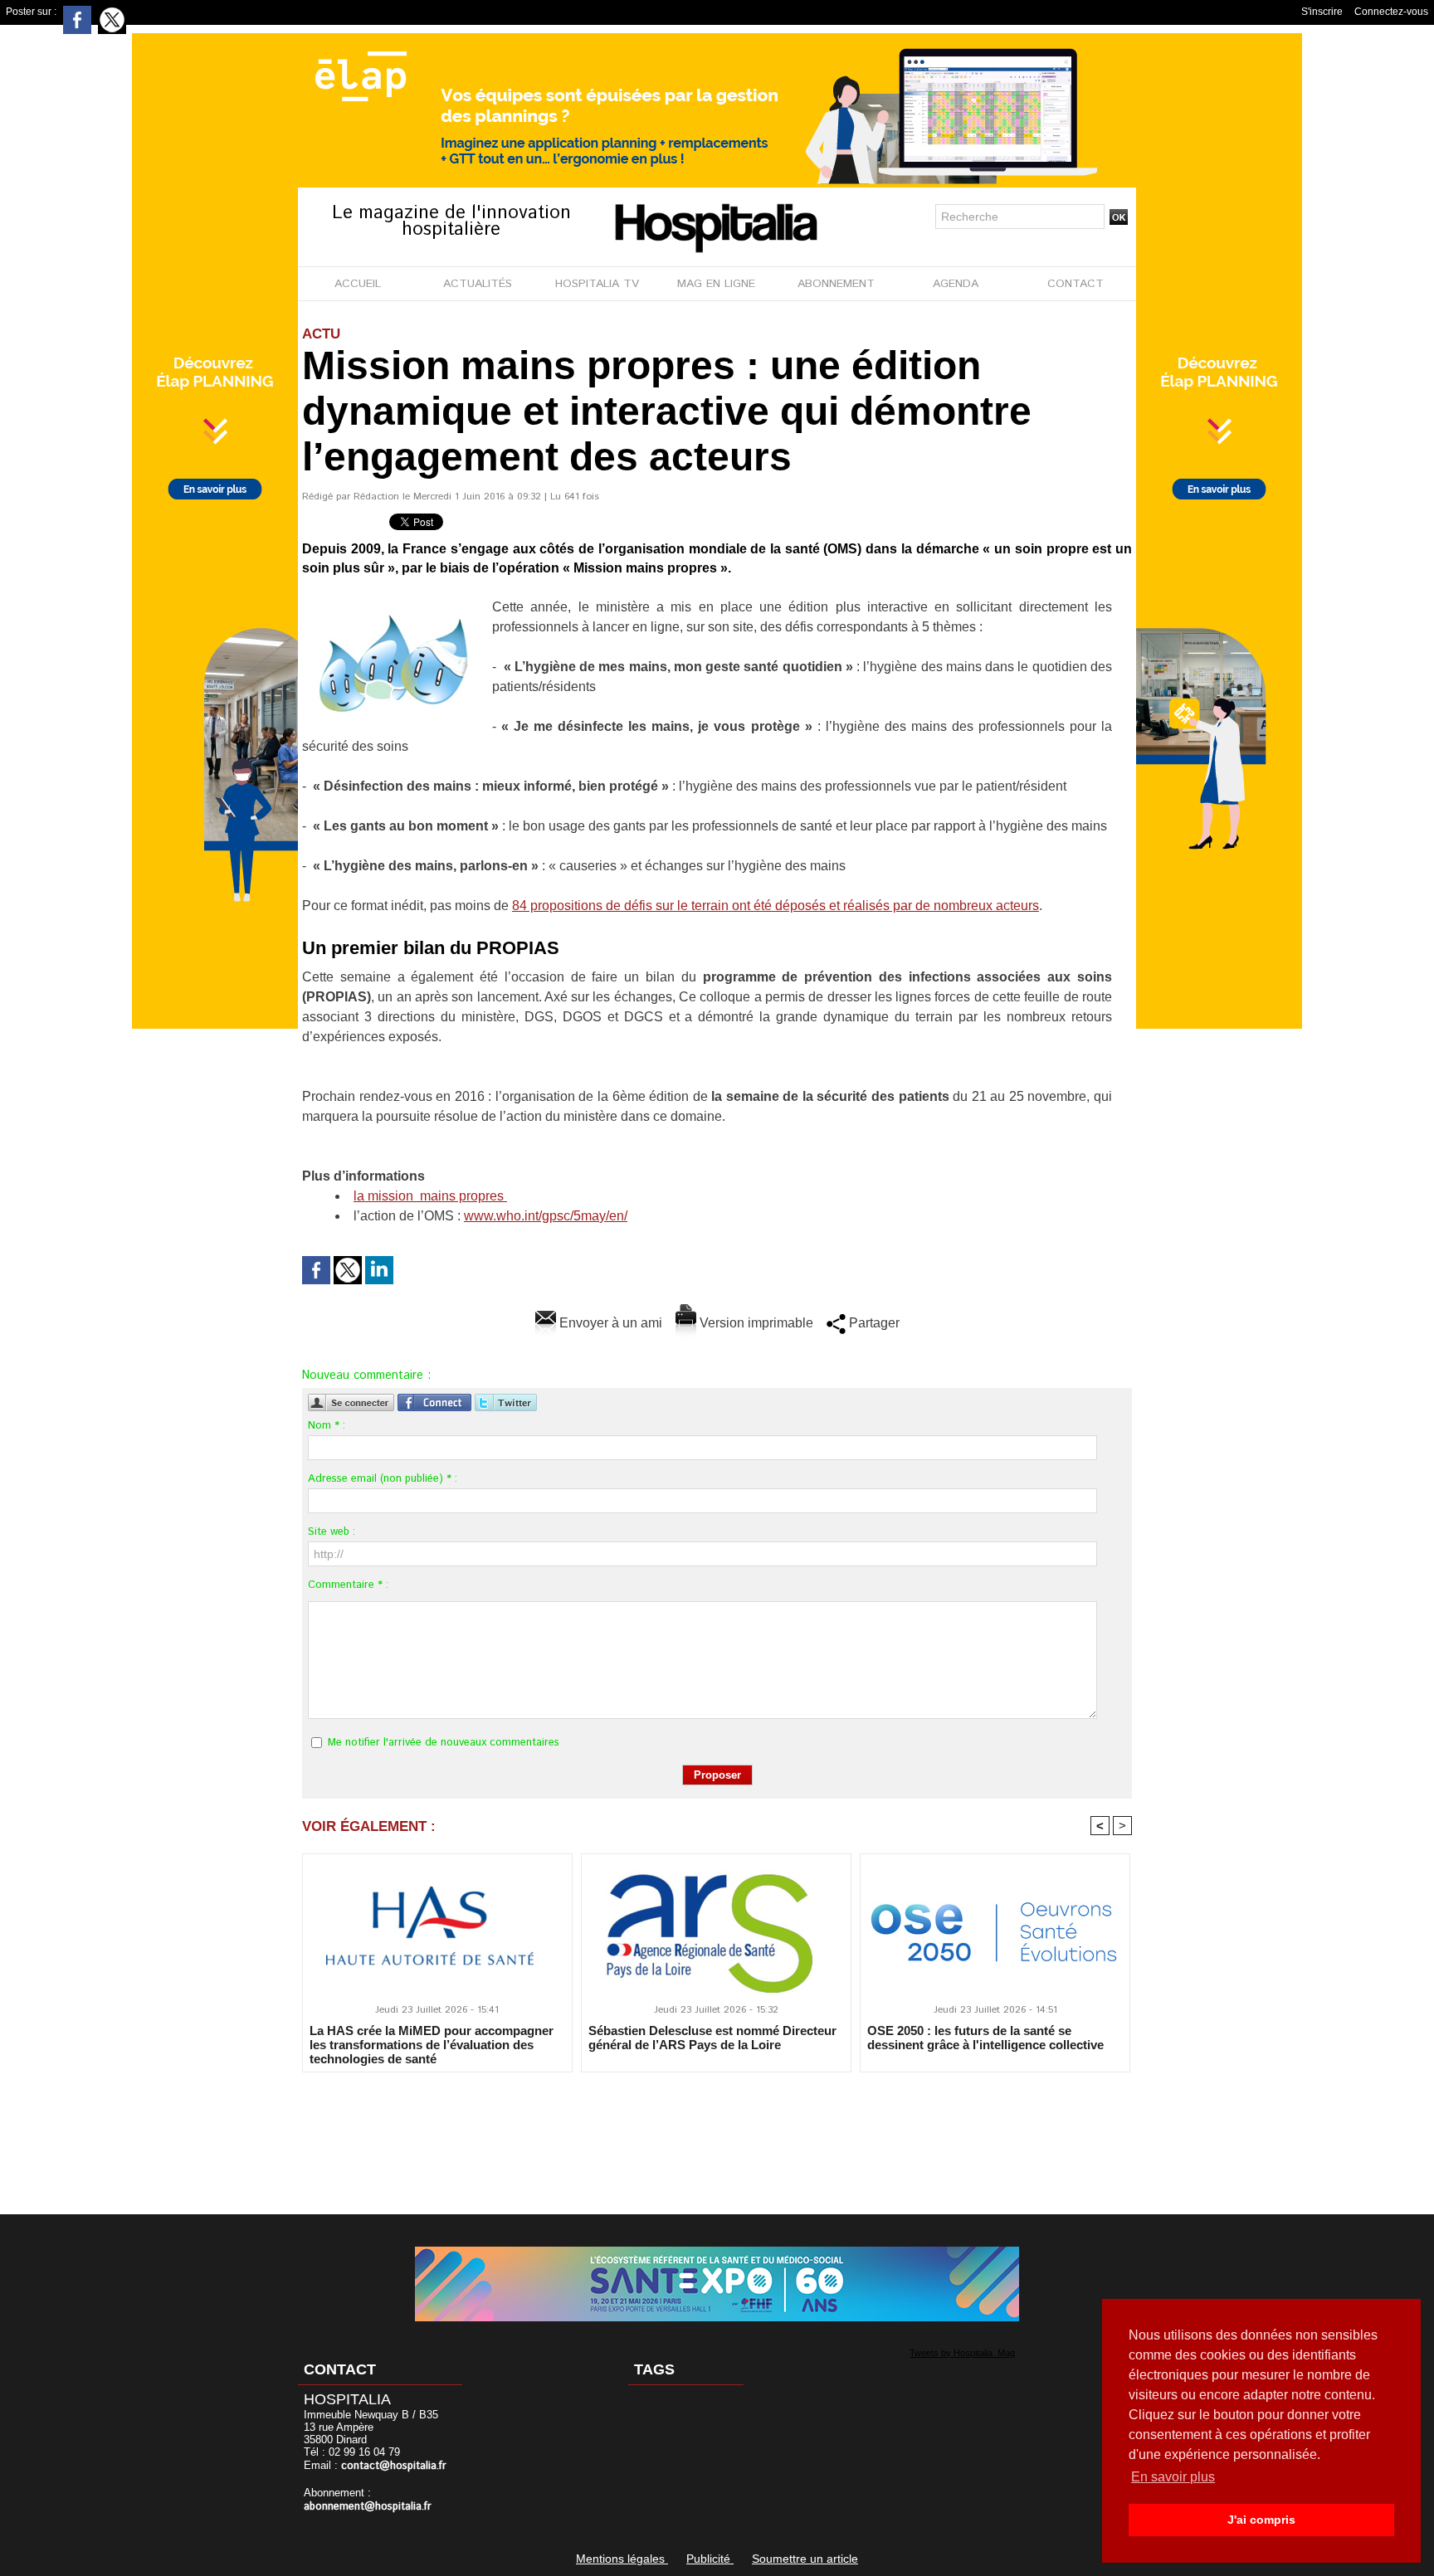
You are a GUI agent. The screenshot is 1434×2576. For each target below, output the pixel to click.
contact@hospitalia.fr (394, 2466)
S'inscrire (1322, 12)
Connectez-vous (1391, 12)
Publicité (710, 2559)
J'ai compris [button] (1261, 2520)
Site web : (332, 1532)
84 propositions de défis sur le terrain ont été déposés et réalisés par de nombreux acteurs (776, 906)
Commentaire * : (348, 1585)
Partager (873, 1323)
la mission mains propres (430, 1196)
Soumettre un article (805, 2559)
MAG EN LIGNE (716, 284)
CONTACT (1075, 284)
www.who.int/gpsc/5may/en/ (546, 1216)
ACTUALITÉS (478, 284)
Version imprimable (755, 1323)
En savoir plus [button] (1173, 2477)
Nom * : (327, 1426)
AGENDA (956, 284)
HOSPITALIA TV (597, 284)
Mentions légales (622, 2559)
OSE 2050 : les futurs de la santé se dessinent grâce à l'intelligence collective (985, 2038)
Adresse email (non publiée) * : (383, 1479)
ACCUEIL (358, 284)
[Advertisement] (717, 2132)
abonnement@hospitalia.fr (368, 2507)
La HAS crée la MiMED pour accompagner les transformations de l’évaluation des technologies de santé (432, 2044)
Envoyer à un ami (609, 1323)
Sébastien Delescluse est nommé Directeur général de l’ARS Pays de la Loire (712, 2038)
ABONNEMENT (836, 284)
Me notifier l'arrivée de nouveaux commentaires (444, 1743)
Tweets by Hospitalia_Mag (962, 2353)
